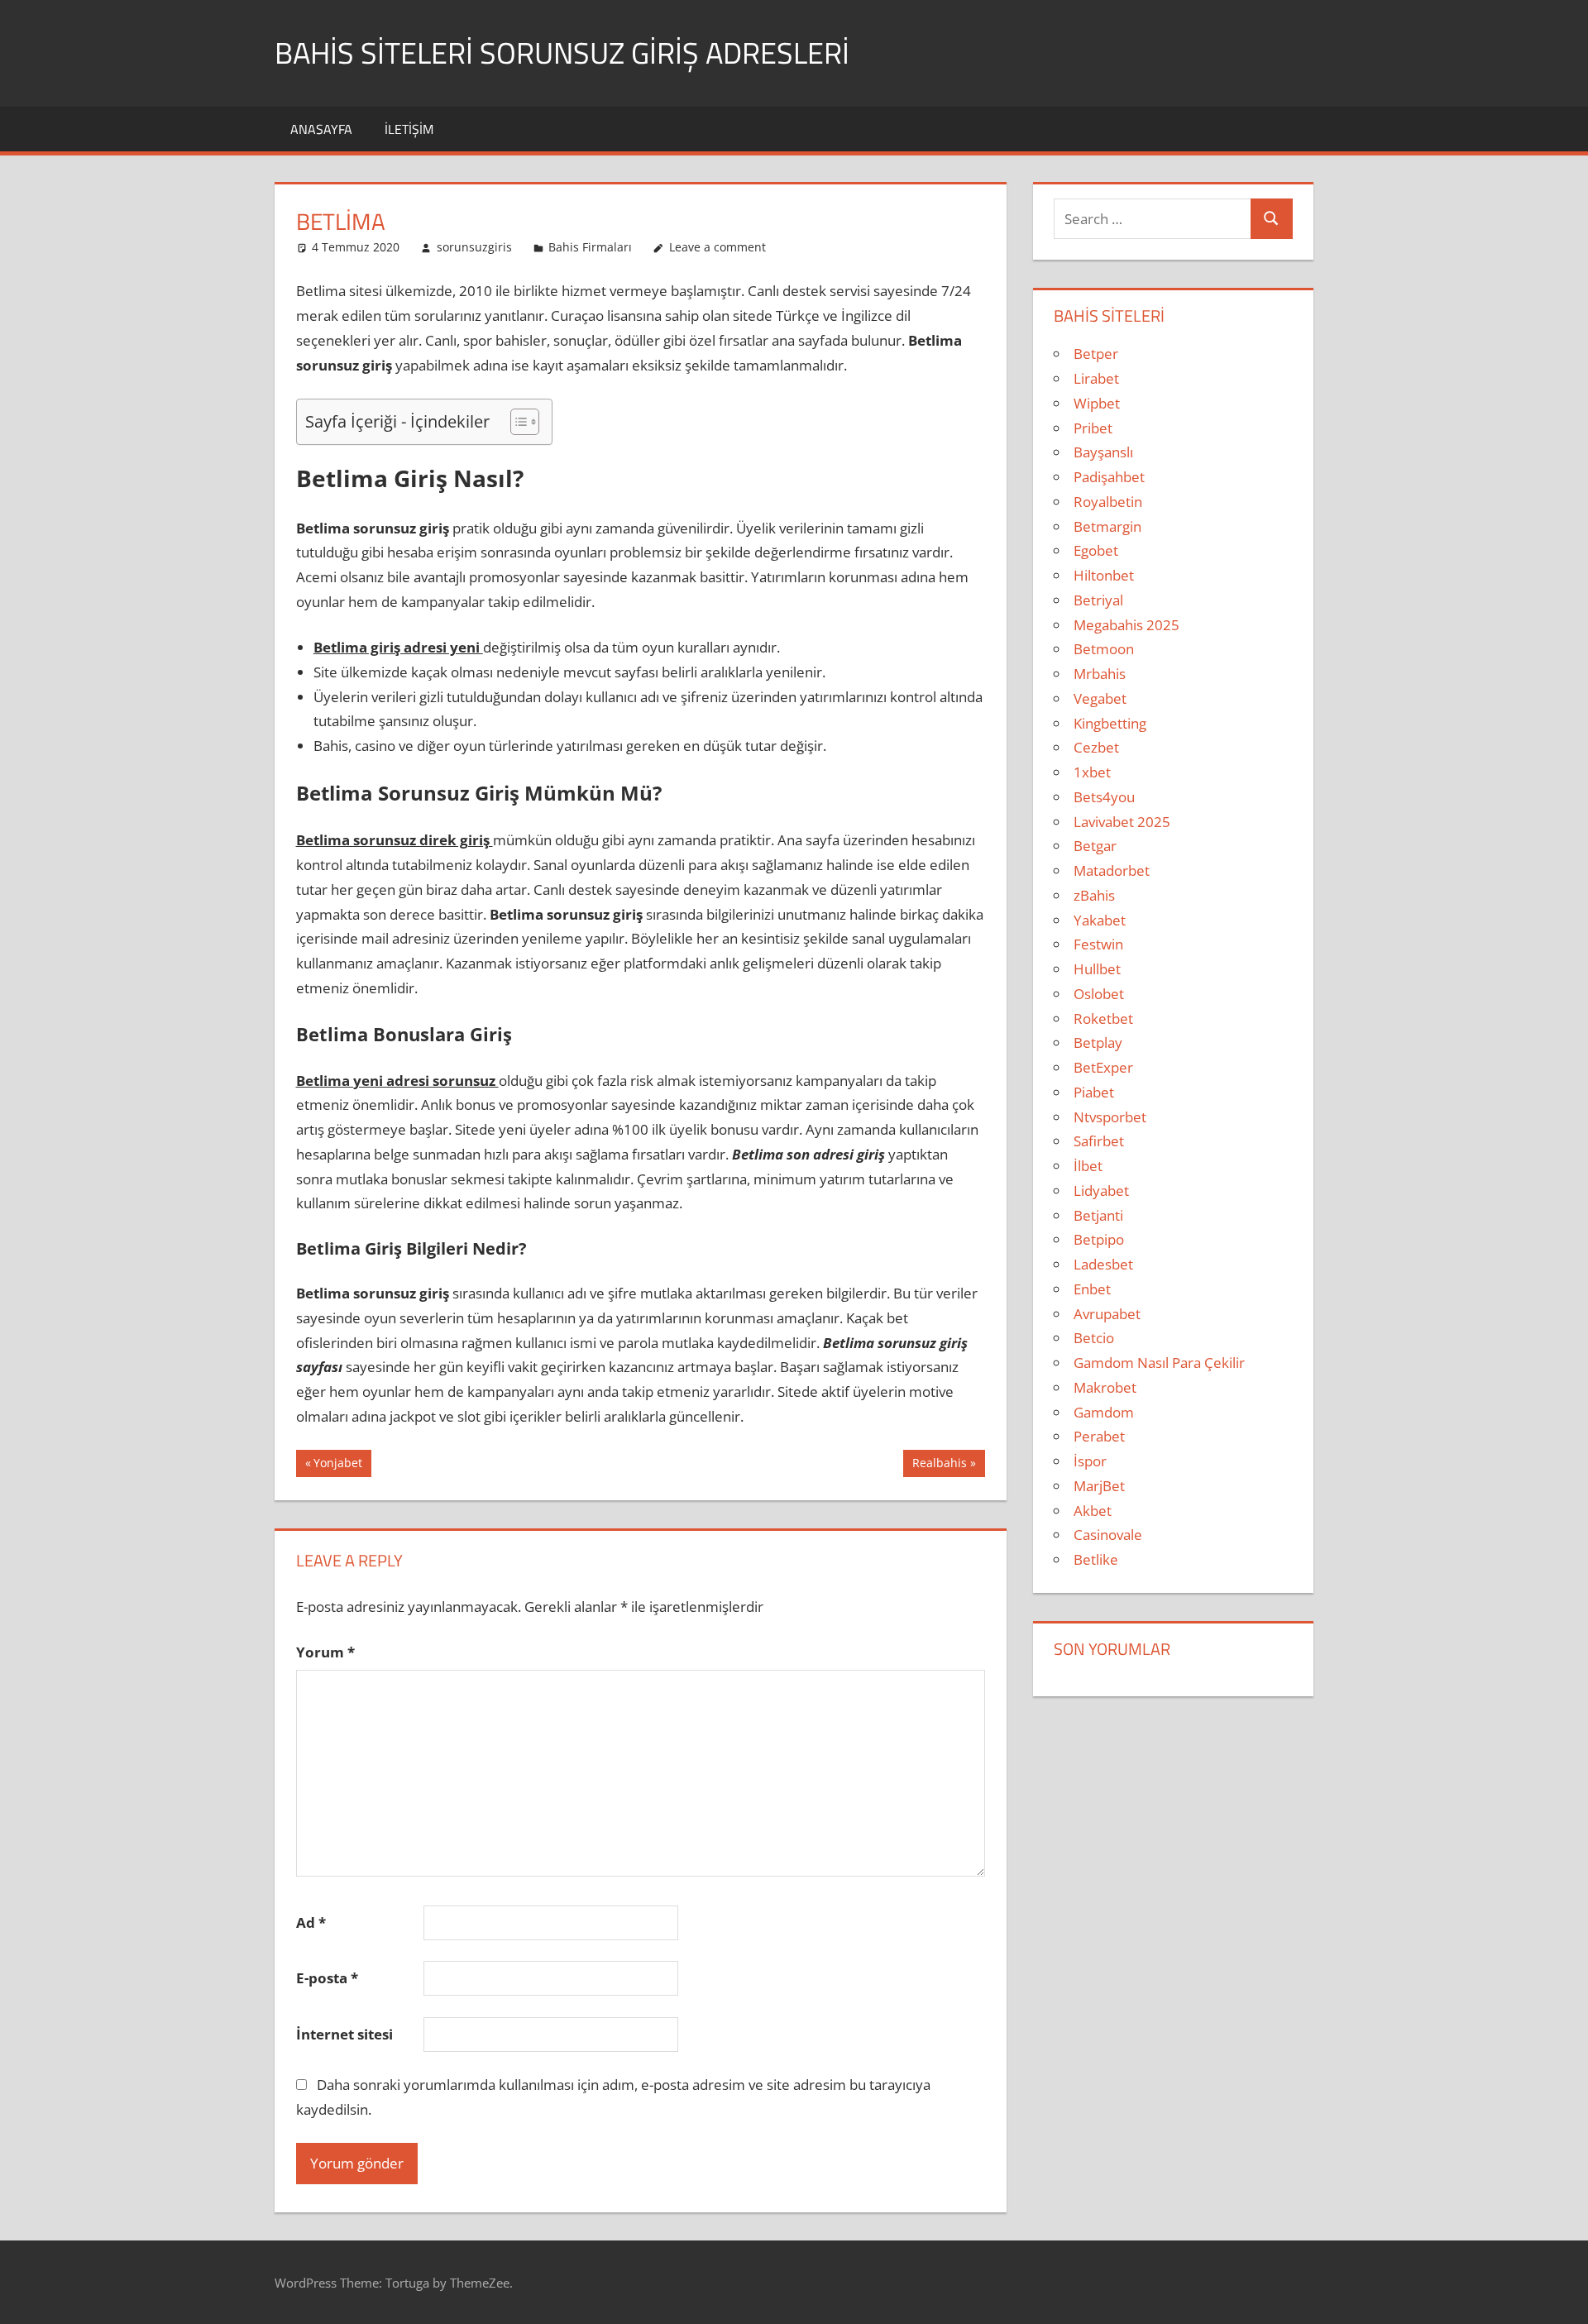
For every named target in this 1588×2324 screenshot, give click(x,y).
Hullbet (1097, 969)
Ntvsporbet (1110, 1117)
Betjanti (1098, 1215)
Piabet (1094, 1092)
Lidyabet (1101, 1191)
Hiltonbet (1104, 575)
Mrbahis (1100, 674)
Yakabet (1100, 920)
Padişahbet (1109, 477)
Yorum (325, 1652)
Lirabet (1096, 378)
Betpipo (1099, 1239)
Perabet (1099, 1436)
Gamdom (1104, 1412)
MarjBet (1099, 1486)
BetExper (1103, 1067)
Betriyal (1098, 600)
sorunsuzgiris (474, 247)
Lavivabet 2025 (1122, 822)
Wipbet (1097, 403)
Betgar (1095, 846)
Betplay (1098, 1042)
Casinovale (1108, 1535)
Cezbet (1096, 747)
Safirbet (1099, 1141)
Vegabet (1100, 698)
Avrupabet (1107, 1314)
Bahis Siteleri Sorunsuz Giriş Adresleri (562, 53)
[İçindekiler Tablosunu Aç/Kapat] (517, 422)
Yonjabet (337, 1466)
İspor (1090, 1461)
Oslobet (1099, 994)
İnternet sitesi (344, 2034)
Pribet (1093, 428)
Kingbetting (1110, 723)
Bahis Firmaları (590, 247)
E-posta (327, 1978)
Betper (1096, 354)
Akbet (1093, 1511)
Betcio (1094, 1338)
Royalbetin (1108, 502)
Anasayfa (321, 129)
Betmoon (1104, 649)
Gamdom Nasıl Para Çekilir (1159, 1363)
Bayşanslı (1103, 452)
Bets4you (1104, 797)
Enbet (1092, 1289)
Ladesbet (1103, 1264)
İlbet (1088, 1166)
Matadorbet (1112, 870)
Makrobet (1105, 1387)
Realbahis (939, 1466)
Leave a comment (717, 247)
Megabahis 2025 (1126, 625)
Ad (311, 1922)
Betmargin (1107, 526)
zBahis (1094, 895)
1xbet (1092, 772)
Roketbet (1103, 1019)
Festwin (1098, 944)
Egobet (1096, 550)
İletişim (409, 129)
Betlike (1096, 1559)
